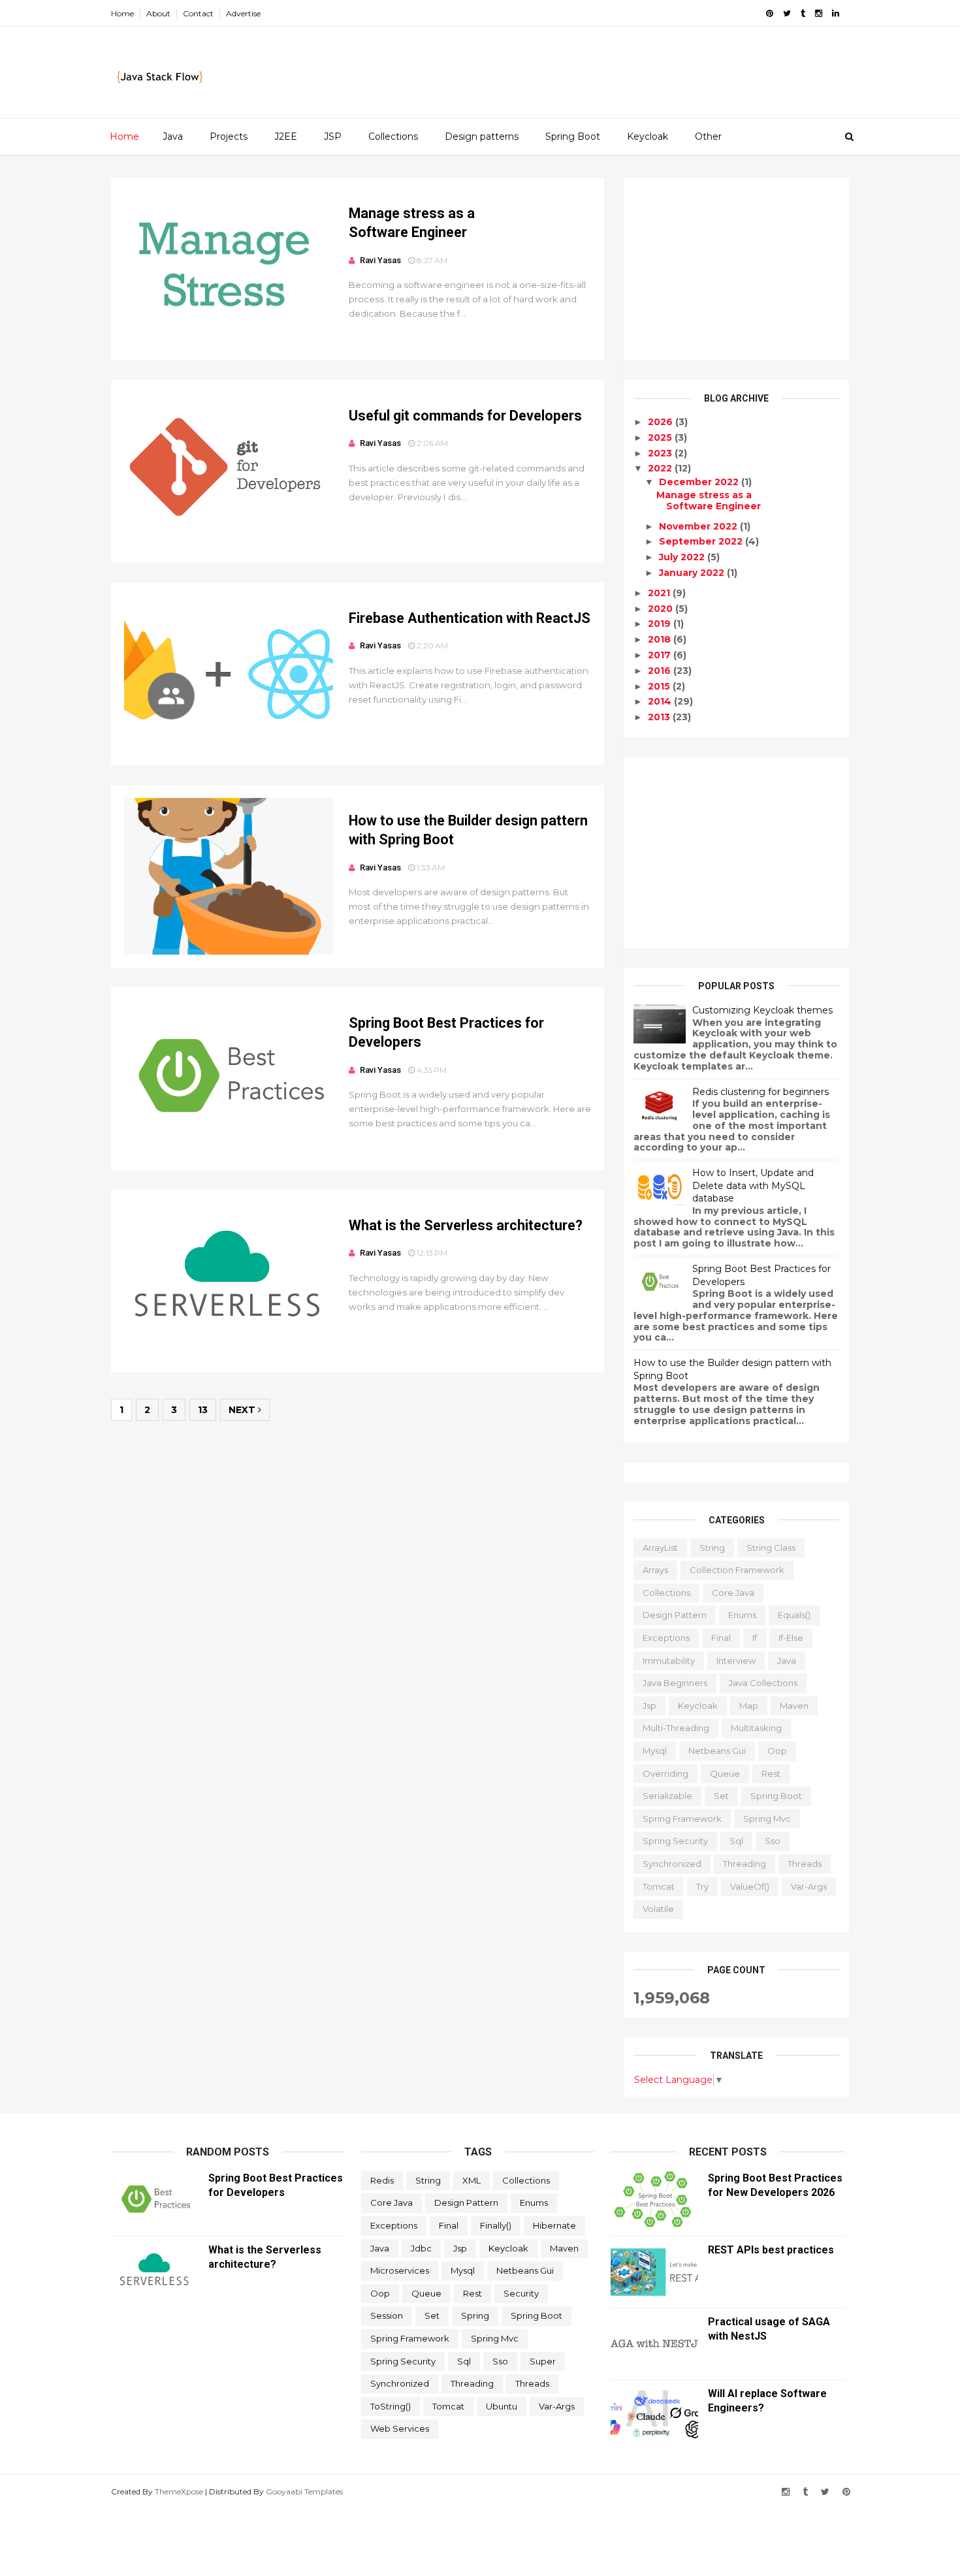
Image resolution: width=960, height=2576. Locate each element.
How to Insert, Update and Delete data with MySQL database (753, 1185)
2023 (661, 453)
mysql (655, 1751)
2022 (661, 468)
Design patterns (482, 136)
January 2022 (693, 573)
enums (742, 1615)
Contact (198, 13)
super (543, 2361)
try (702, 1886)
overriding (665, 1773)
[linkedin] (836, 13)
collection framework (737, 1570)
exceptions (666, 1638)
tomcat (659, 1886)
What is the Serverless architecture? (466, 1225)
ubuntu (502, 2406)
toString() (391, 2406)
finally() (496, 2225)
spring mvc (767, 1819)
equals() (794, 1615)
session (387, 2315)
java (787, 1661)
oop (777, 1751)
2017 (661, 655)
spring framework (682, 1819)
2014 (661, 701)
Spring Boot (573, 136)
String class (771, 1548)
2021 (660, 593)
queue (725, 1773)
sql (736, 1841)
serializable (667, 1796)
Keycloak (648, 136)
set (721, 1796)
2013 (660, 717)
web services (400, 2428)
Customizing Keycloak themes (762, 1010)
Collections (393, 136)
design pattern (675, 1615)
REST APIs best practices (771, 2250)
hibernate (554, 2225)
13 (203, 1410)
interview (736, 1661)
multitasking (756, 1728)
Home (122, 13)
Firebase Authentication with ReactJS (470, 618)
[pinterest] (770, 13)
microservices (400, 2270)
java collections (763, 1683)
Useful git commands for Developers (465, 416)
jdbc (421, 2248)
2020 (662, 609)
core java (733, 1593)
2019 (661, 624)
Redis (382, 2180)
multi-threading (676, 1728)
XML (472, 2180)
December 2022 (700, 482)
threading (744, 1864)
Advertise (243, 13)
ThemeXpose (179, 2491)
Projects (229, 136)
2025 (661, 437)
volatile (658, 1909)
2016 (661, 671)
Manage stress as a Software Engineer (709, 501)
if (755, 1638)
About (158, 13)
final (721, 1638)
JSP (333, 136)
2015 (660, 686)
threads (805, 1864)
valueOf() (750, 1886)
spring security (675, 1841)
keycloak (698, 1706)
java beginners (675, 1683)
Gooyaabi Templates (304, 2491)
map (749, 1706)
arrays (655, 1570)
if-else (791, 1638)
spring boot (776, 1796)
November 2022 (699, 526)
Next (243, 1410)
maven (794, 1706)
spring (475, 2315)
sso (773, 1841)
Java (173, 136)
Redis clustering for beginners (760, 1092)
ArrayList (660, 1548)
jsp (649, 1706)
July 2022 (683, 557)
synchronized (672, 1864)
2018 (661, 639)
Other (708, 136)
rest (771, 1773)
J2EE (286, 136)
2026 (662, 422)
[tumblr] (803, 13)
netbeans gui (717, 1751)
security (521, 2293)
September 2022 (702, 541)
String (712, 1548)
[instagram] (819, 13)
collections (666, 1593)
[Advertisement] (736, 269)
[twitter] (787, 13)
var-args (809, 1886)
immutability (669, 1661)
